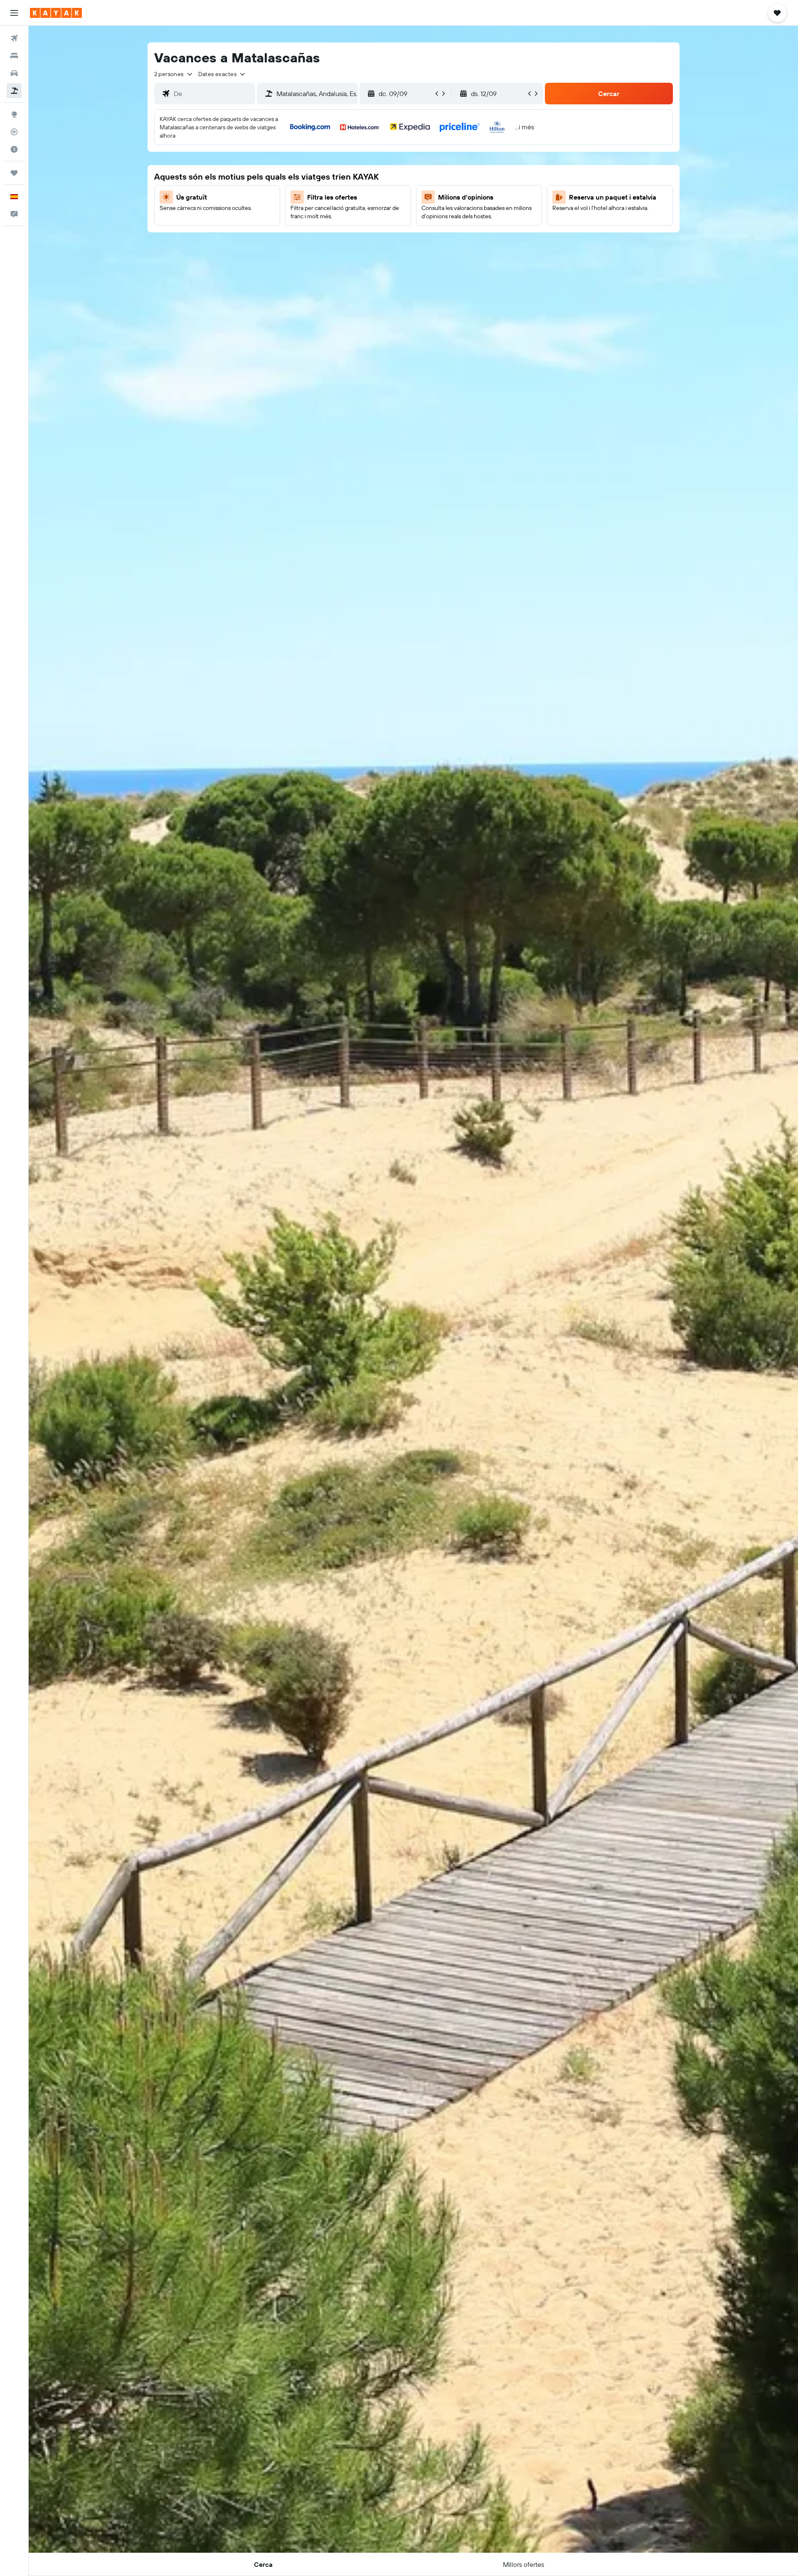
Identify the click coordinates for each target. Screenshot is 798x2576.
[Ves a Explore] (14, 114)
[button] (14, 13)
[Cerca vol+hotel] (14, 91)
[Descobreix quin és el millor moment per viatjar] (14, 149)
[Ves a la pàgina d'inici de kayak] (56, 13)
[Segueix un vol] (14, 132)
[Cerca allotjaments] (14, 56)
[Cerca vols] (14, 38)
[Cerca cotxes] (14, 73)
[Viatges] (14, 173)
